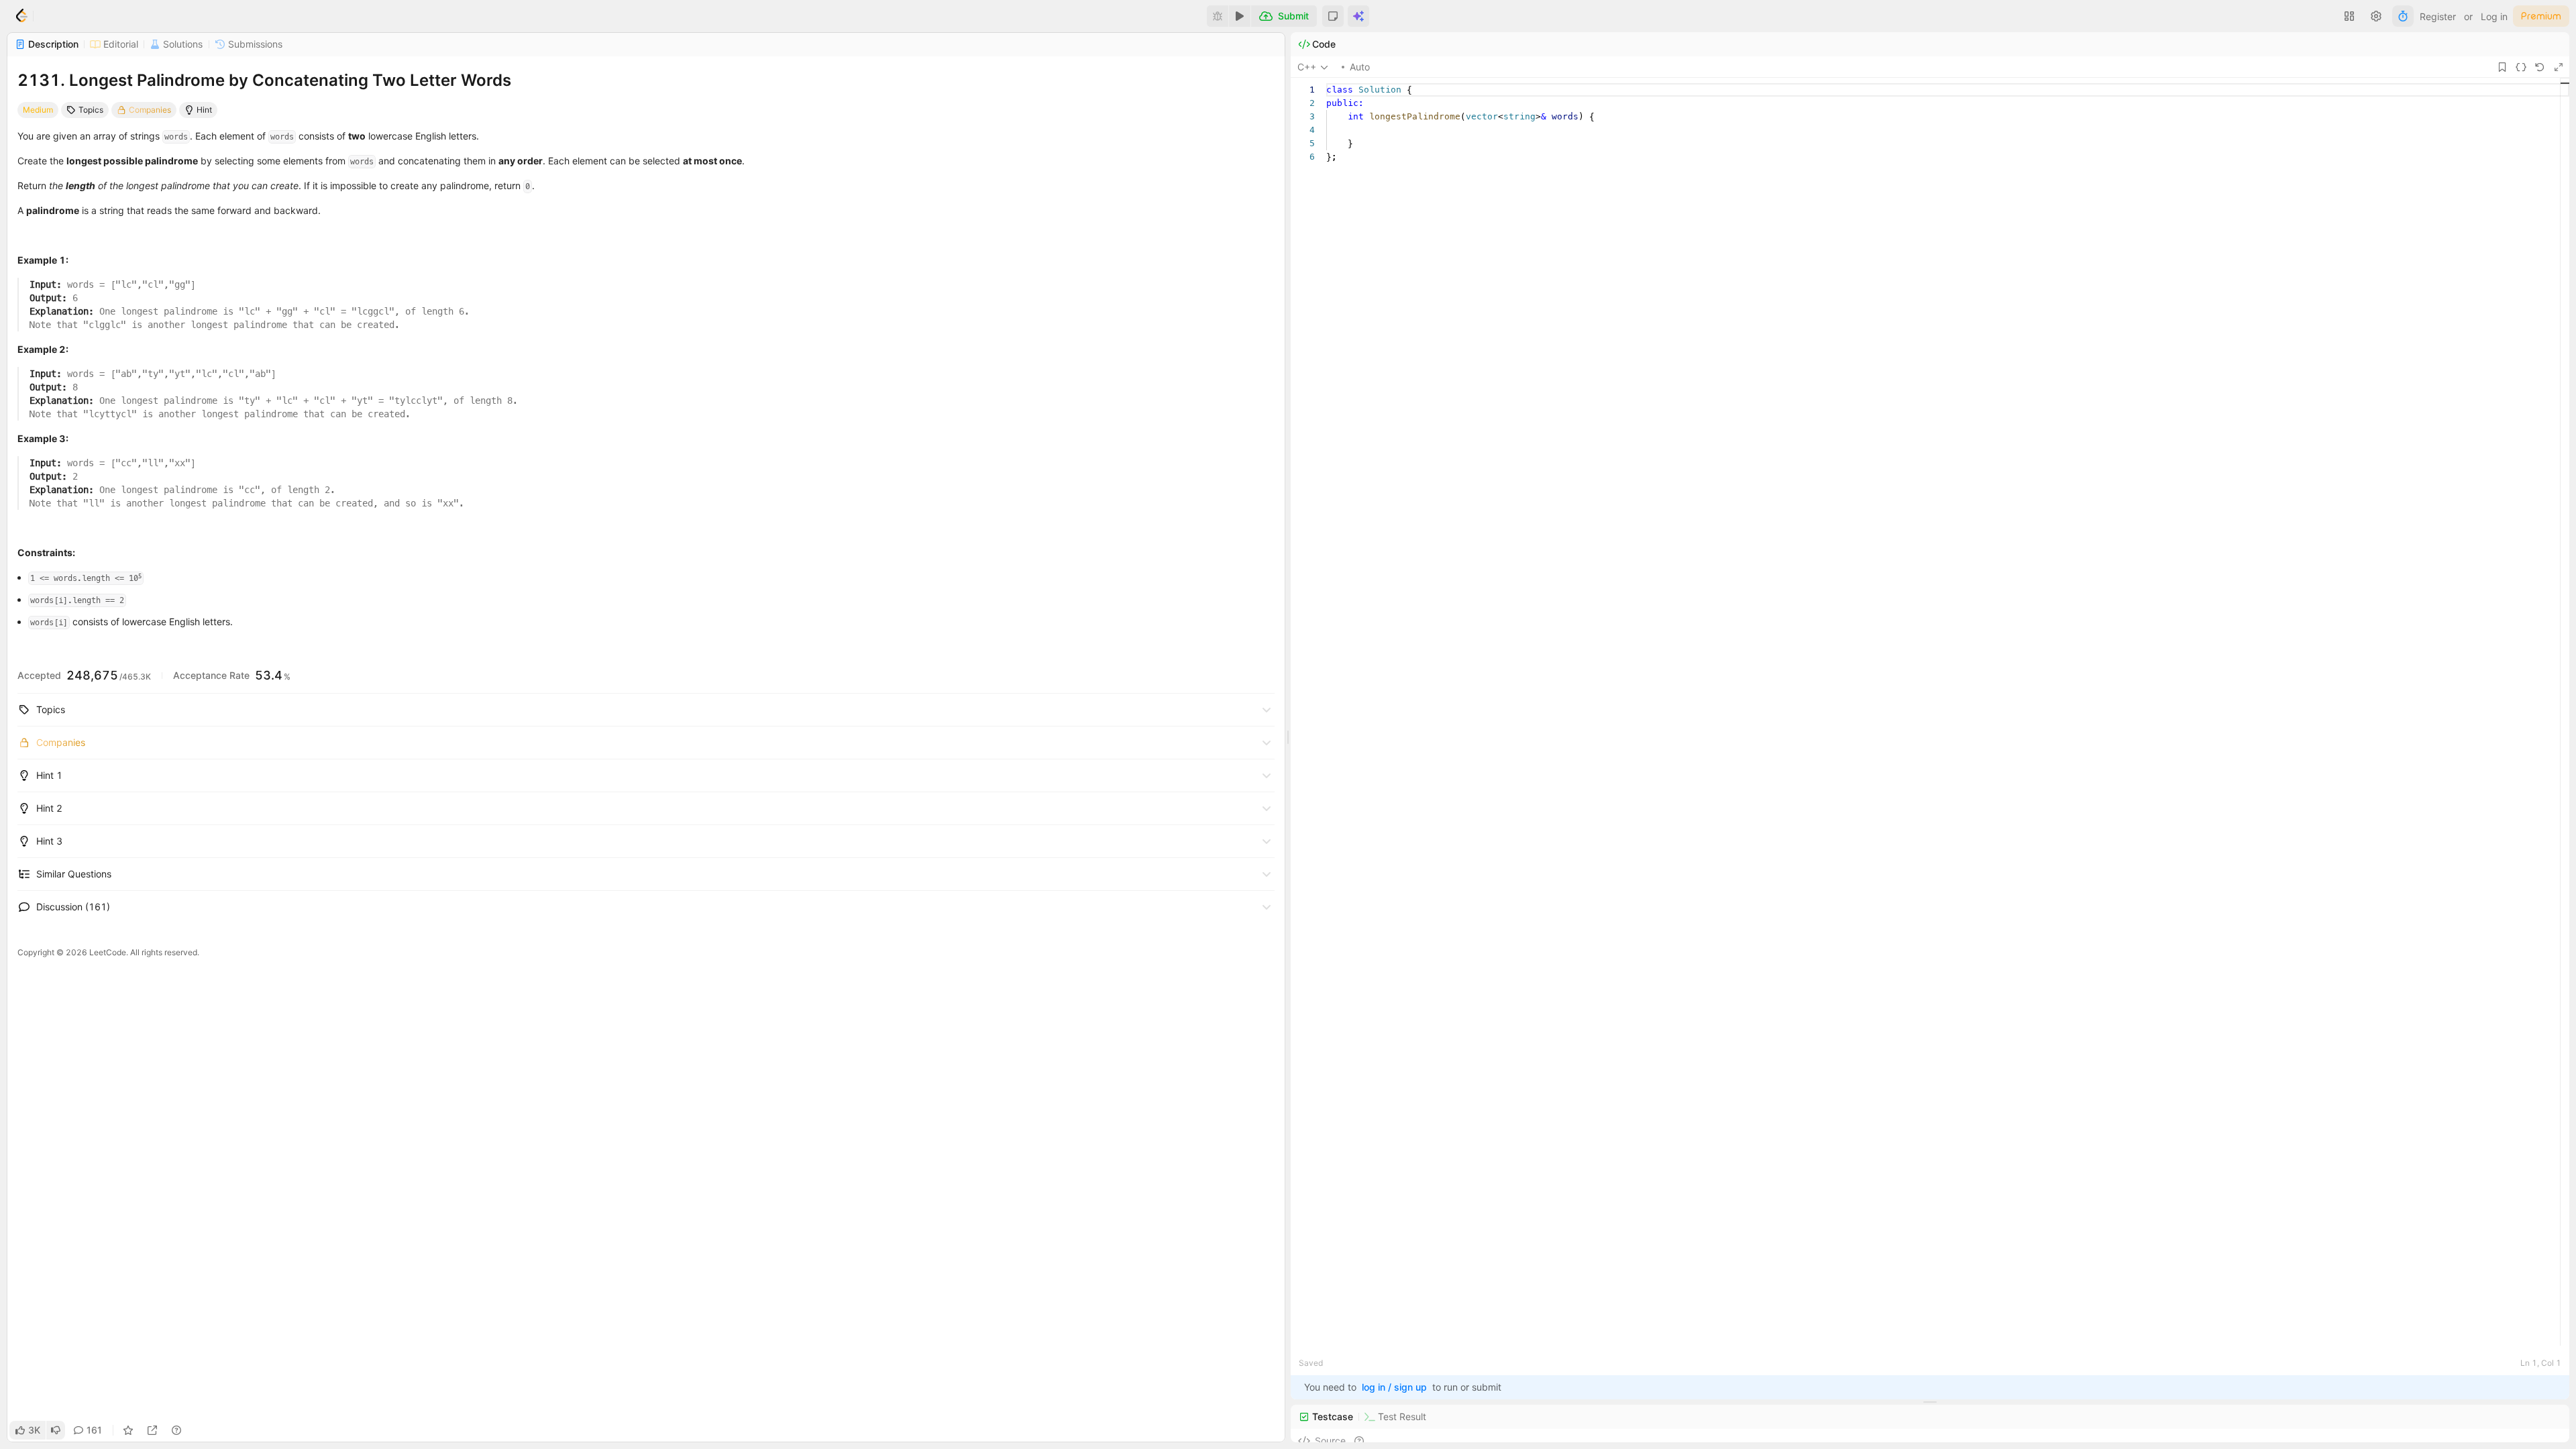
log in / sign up (1394, 1387)
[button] (1333, 16)
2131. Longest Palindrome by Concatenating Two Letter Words (264, 80)
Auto (1360, 67)
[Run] (1240, 16)
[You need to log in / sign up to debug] (1218, 16)
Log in (2494, 16)
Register (2438, 16)
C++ (1307, 67)
